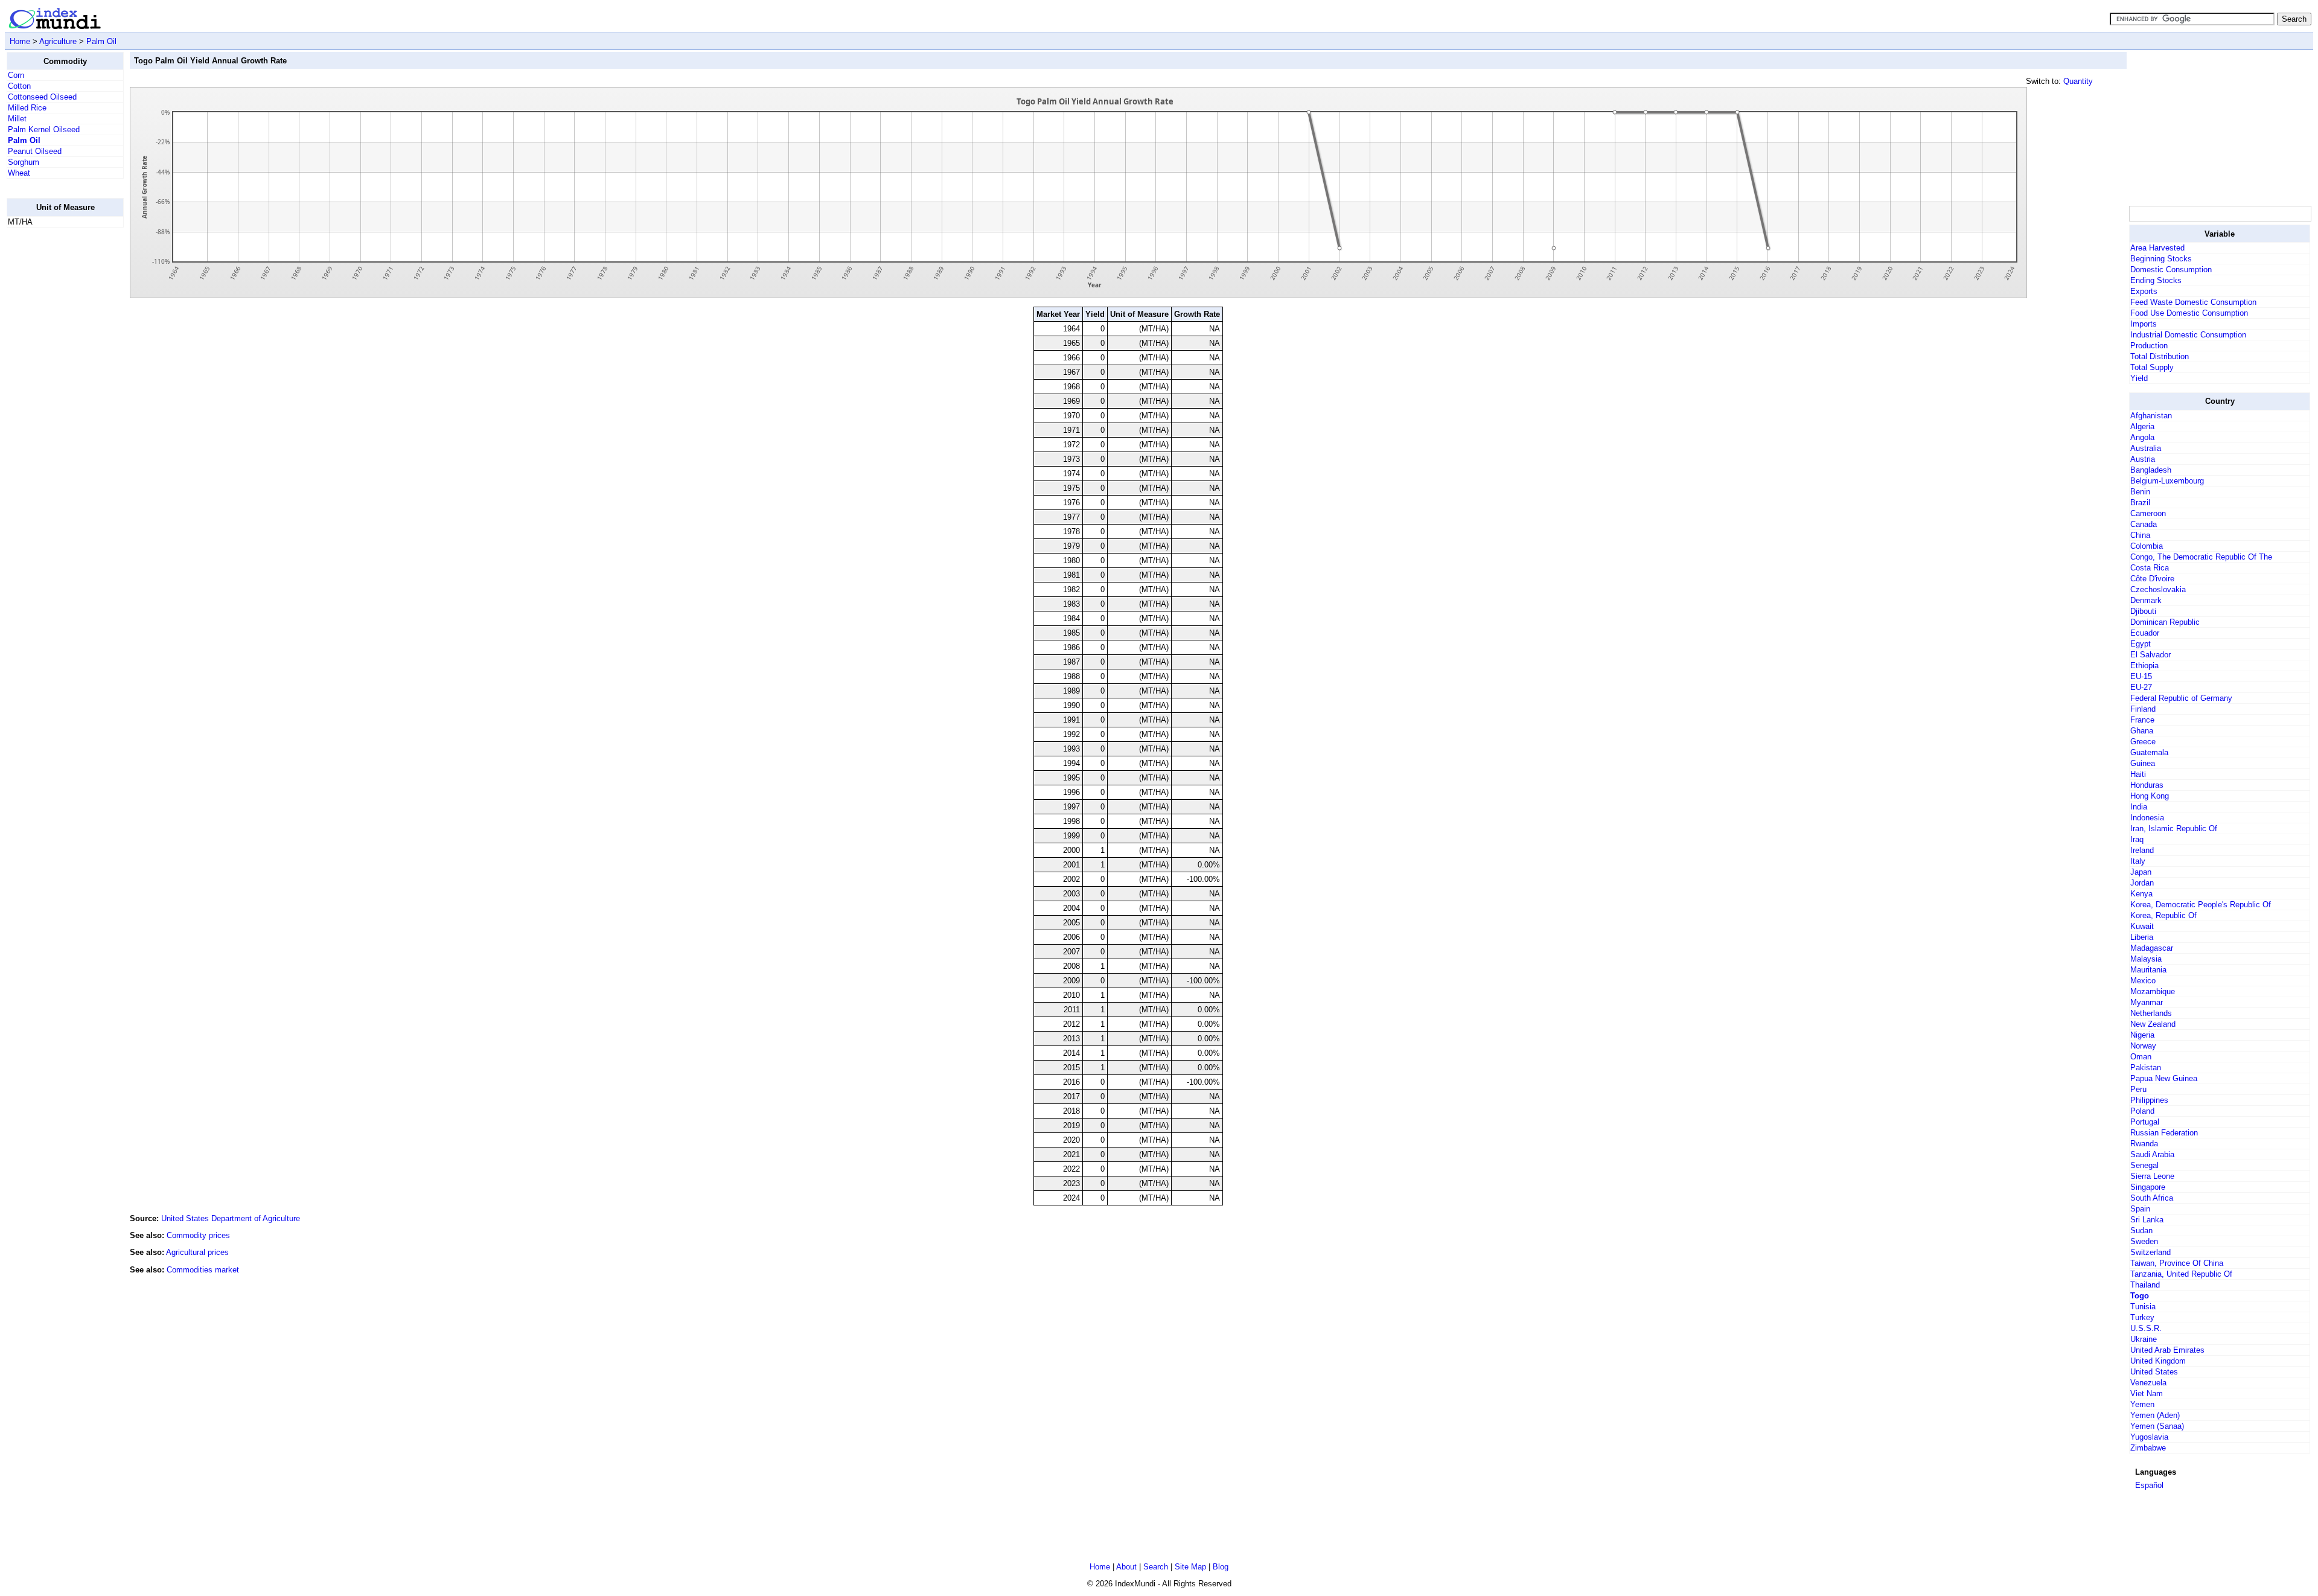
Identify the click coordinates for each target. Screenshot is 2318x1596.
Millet (17, 119)
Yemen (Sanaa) (2157, 1426)
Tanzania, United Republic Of (2181, 1274)
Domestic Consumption (2171, 270)
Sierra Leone (2152, 1176)
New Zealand (2153, 1024)
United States (2154, 1372)
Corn (16, 75)
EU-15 (2141, 676)
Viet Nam (2147, 1393)
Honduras (2147, 785)
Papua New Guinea (2164, 1078)
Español (2149, 1485)
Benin (2140, 492)
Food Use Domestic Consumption (2189, 313)
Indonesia (2147, 818)
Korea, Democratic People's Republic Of (2201, 905)
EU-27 (2141, 687)
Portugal (2145, 1122)
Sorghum (24, 162)
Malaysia (2146, 959)
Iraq (2137, 839)
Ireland (2142, 850)
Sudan (2141, 1231)
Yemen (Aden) (2155, 1415)
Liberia (2142, 937)
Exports (2144, 291)
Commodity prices (198, 1235)
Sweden (2144, 1241)
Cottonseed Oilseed (42, 97)
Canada (2144, 524)
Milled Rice (27, 108)
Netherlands (2151, 1013)
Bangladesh (2151, 470)
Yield (2139, 378)
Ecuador (2145, 633)
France (2142, 720)
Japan (2141, 872)
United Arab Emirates (2167, 1350)
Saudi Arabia (2152, 1154)
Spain (2140, 1209)
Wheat (19, 173)
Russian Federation (2164, 1133)
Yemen (2142, 1404)
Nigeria (2142, 1035)
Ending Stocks (2156, 280)
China (2140, 535)
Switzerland (2150, 1252)
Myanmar (2147, 1002)
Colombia (2147, 546)
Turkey (2142, 1317)
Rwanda (2144, 1144)
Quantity (2078, 81)
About (1126, 1567)
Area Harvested (2157, 248)
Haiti (2138, 774)
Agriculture (58, 41)
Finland (2143, 709)
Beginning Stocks (2161, 259)
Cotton (19, 86)
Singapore (2148, 1187)
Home (20, 41)
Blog (1221, 1567)
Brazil (2140, 503)
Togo (2140, 1296)
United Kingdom (2158, 1361)
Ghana (2142, 731)
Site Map (1190, 1567)
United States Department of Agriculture (231, 1218)
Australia (2146, 448)
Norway (2143, 1046)
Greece (2143, 742)
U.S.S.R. (2146, 1328)
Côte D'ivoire (2152, 579)
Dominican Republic (2165, 622)
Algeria (2142, 426)
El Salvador (2150, 655)
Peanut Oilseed (35, 151)
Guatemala (2149, 752)
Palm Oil (101, 41)
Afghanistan (2151, 416)
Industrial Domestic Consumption (2188, 335)
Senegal (2144, 1165)
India (2139, 807)
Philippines (2149, 1100)
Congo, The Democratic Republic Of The (2201, 557)
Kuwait (2142, 926)
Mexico (2143, 981)
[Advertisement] (55, 418)
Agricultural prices (197, 1252)
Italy (2138, 861)
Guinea (2143, 763)
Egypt (2141, 644)
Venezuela (2148, 1383)
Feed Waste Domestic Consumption (2193, 302)
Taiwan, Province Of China (2177, 1263)
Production (2149, 346)
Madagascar (2152, 948)
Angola (2142, 437)
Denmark (2146, 600)
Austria (2143, 459)
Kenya (2141, 894)
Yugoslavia (2149, 1437)
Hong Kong (2150, 796)
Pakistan (2146, 1068)
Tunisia (2143, 1307)
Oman (2141, 1057)
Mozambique (2153, 991)
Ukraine (2144, 1339)
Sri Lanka (2147, 1220)
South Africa (2152, 1198)
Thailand (2145, 1285)
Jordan (2142, 883)
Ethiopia (2144, 666)
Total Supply (2152, 367)
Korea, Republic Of (2163, 915)
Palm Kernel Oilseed (44, 129)
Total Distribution (2160, 356)
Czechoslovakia (2158, 589)
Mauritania (2148, 970)
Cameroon (2148, 513)
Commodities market (203, 1270)
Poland (2142, 1111)
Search (1156, 1567)
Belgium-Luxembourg (2167, 481)
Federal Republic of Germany (2181, 698)
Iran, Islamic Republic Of (2174, 828)
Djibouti (2143, 611)
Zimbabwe (2148, 1448)
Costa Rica (2150, 568)
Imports (2144, 324)
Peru (2138, 1089)
